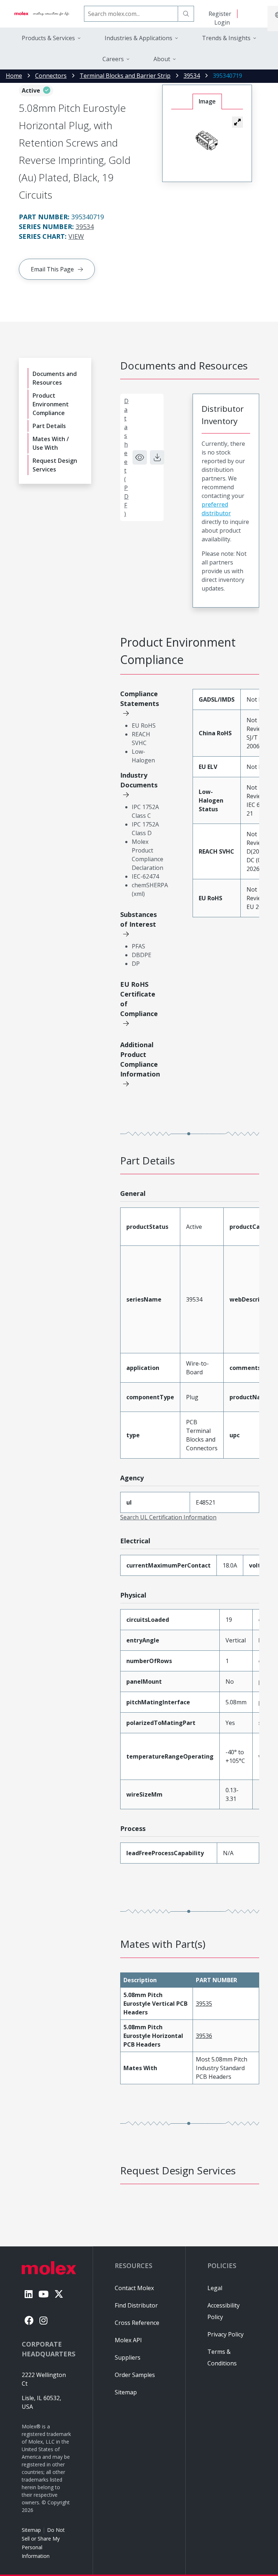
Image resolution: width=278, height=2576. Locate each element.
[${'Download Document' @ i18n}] (157, 457)
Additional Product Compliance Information (140, 1059)
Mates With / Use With (51, 443)
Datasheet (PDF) (126, 457)
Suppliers (128, 2357)
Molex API (128, 2340)
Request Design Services (55, 465)
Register (220, 14)
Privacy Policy (226, 2334)
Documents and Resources (55, 378)
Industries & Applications (138, 38)
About (162, 59)
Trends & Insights (226, 38)
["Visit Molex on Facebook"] (29, 2320)
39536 (204, 2036)
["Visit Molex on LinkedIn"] (29, 2294)
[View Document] (140, 457)
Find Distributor (136, 2305)
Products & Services (48, 38)
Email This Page (52, 269)
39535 (204, 2004)
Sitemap (31, 2530)
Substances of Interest (138, 919)
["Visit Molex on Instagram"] (43, 2320)
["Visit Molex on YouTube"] (43, 2294)
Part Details (49, 426)
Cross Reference (137, 2323)
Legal (215, 2288)
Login (222, 22)
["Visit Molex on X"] (59, 2294)
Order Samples (135, 2375)
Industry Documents (139, 780)
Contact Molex (134, 2288)
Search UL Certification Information (168, 1517)
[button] (237, 122)
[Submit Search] (186, 14)
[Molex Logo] (42, 14)
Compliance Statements (140, 699)
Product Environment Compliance (51, 404)
